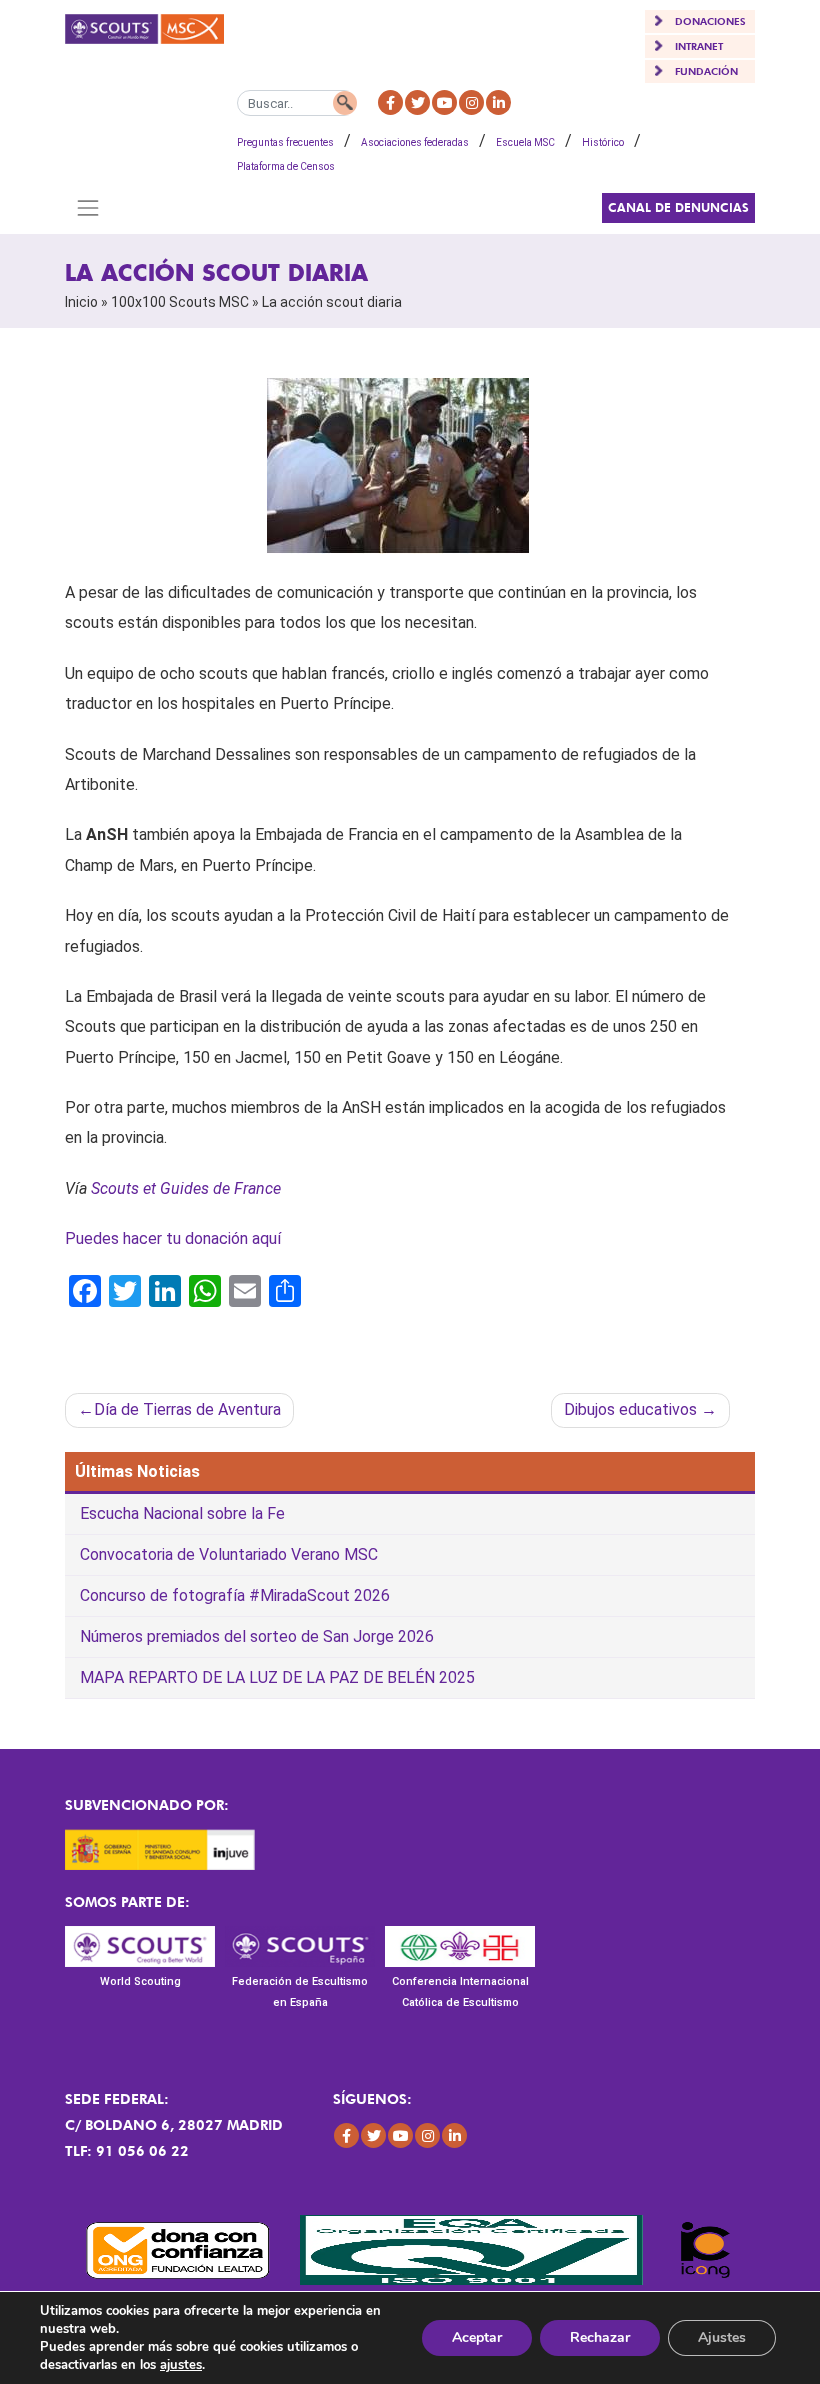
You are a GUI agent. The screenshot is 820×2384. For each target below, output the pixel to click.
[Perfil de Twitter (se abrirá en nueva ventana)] (417, 102)
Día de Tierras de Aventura (187, 1409)
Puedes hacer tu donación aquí (173, 1238)
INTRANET (699, 46)
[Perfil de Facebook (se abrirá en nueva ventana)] (390, 102)
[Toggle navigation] (88, 208)
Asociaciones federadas (415, 142)
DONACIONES (710, 21)
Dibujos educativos (630, 1409)
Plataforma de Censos (286, 166)
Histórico (603, 142)
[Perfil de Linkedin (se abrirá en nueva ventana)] (498, 102)
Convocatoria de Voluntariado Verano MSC (229, 1554)
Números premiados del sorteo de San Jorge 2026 (257, 1636)
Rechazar (600, 2337)
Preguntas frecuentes (285, 142)
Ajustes (722, 2337)
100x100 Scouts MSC (180, 302)
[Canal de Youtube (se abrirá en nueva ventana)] (444, 102)
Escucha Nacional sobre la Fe (182, 1513)
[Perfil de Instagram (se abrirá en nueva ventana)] (471, 102)
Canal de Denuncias (678, 207)
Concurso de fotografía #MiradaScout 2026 (235, 1595)
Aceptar (477, 2337)
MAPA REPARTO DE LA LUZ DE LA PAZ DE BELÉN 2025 (277, 1677)
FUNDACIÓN (706, 71)
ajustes (181, 2365)
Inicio (81, 302)
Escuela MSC (525, 142)
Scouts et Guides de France (186, 1188)
